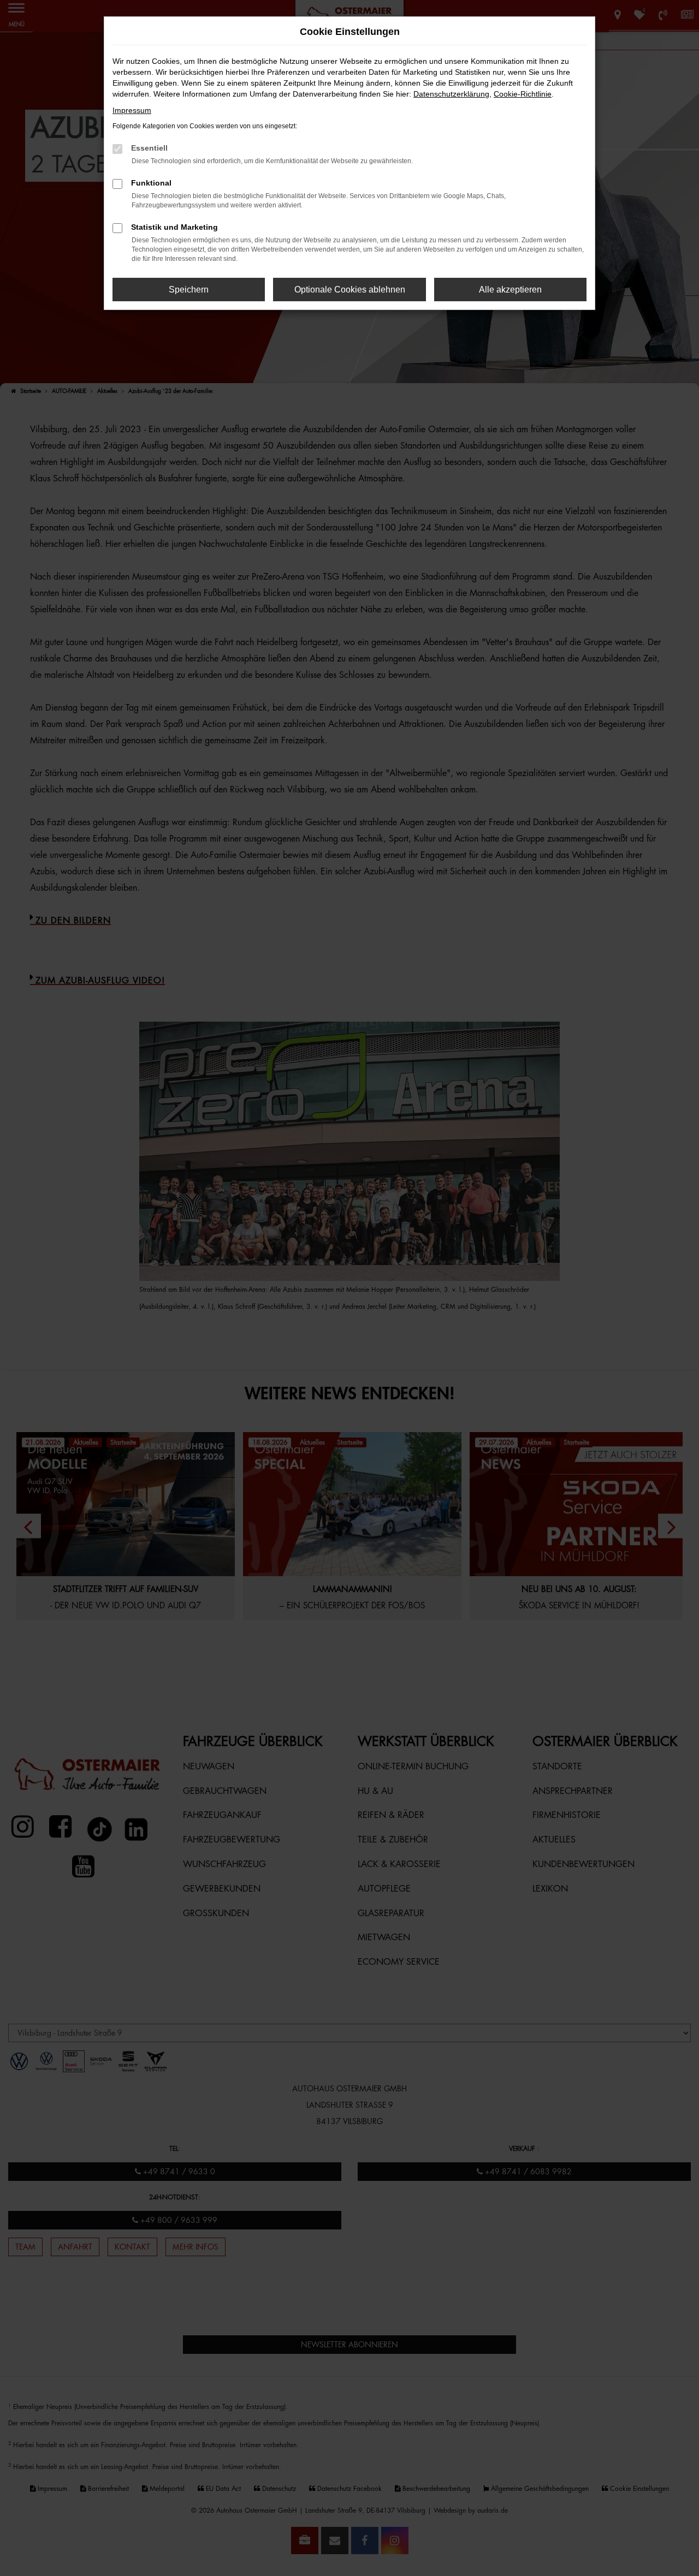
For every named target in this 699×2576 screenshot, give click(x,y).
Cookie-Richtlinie (523, 94)
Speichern (189, 290)
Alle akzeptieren (510, 290)
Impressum (132, 110)
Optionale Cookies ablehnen (350, 290)
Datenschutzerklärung (451, 94)
